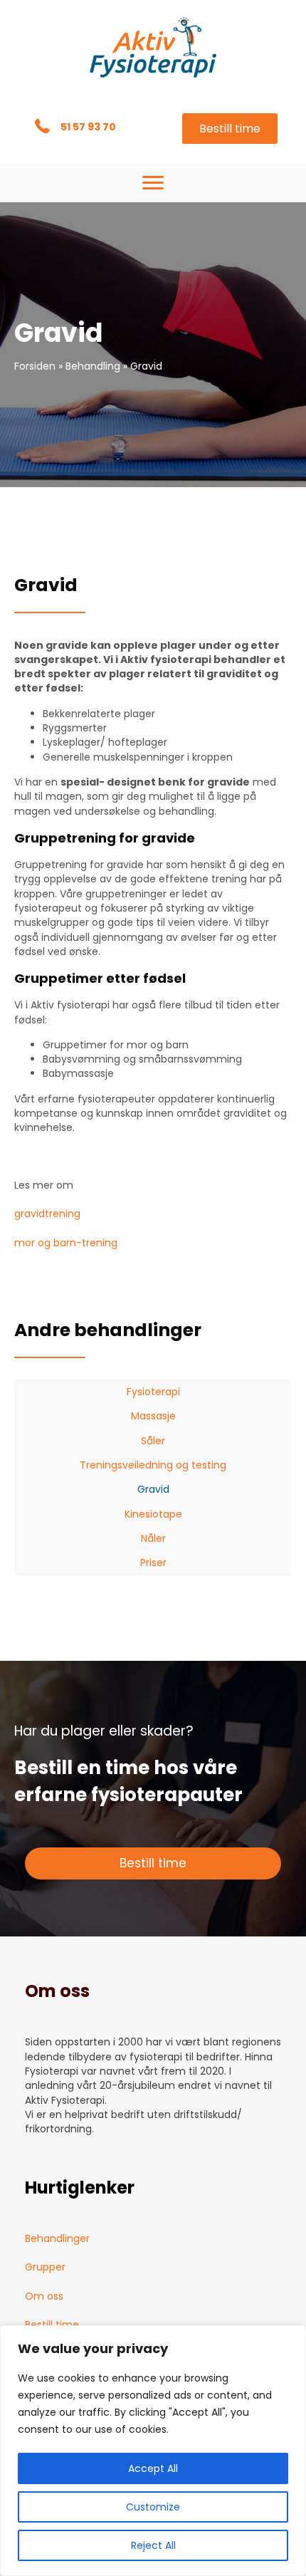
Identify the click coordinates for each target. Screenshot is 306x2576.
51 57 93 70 (89, 127)
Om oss (44, 2296)
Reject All (153, 2545)
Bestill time (52, 2325)
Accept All (153, 2468)
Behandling (93, 366)
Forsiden (35, 366)
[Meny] (153, 183)
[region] (153, 2451)
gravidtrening (47, 1214)
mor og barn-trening (66, 1243)
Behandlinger (57, 2238)
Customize (153, 2507)
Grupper (45, 2267)
